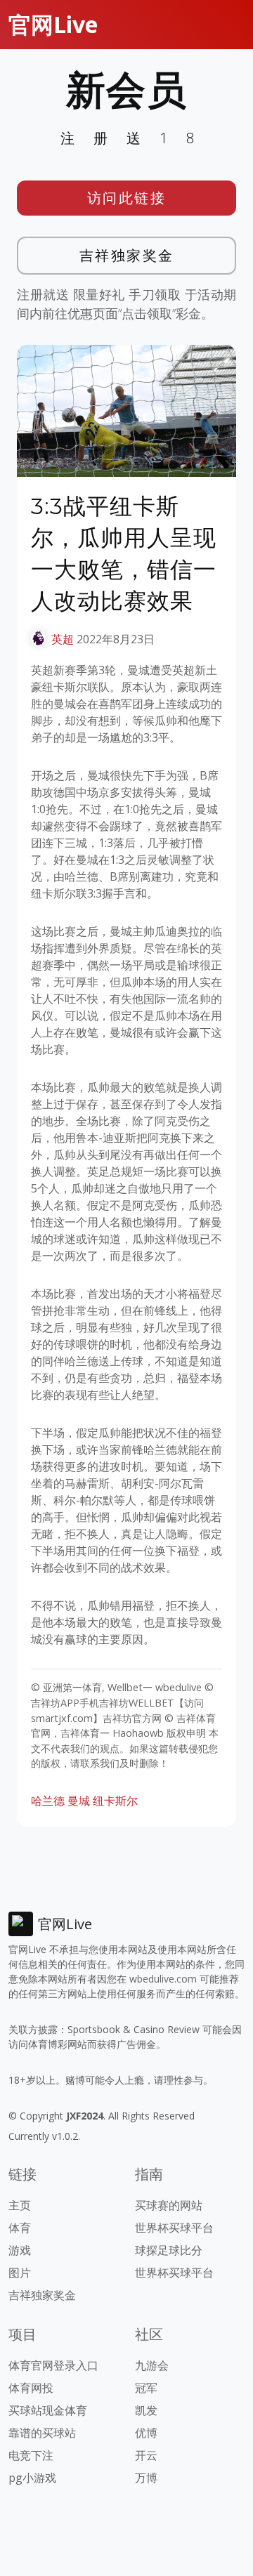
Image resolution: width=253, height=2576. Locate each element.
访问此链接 (127, 198)
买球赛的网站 (169, 2205)
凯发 (146, 2410)
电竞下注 (31, 2455)
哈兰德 (48, 1801)
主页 (20, 2205)
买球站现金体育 (48, 2410)
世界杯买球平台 (174, 2228)
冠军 (146, 2388)
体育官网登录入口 (53, 2365)
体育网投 (31, 2388)
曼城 (79, 1801)
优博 (146, 2433)
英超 (63, 639)
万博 (146, 2478)
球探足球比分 (169, 2250)
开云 (146, 2455)
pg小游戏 (32, 2478)
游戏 (20, 2250)
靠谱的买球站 (42, 2433)
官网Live (53, 24)
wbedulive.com (163, 1979)
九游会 (152, 2365)
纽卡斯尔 (115, 1801)
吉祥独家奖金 (127, 255)
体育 (20, 2228)
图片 (20, 2273)
